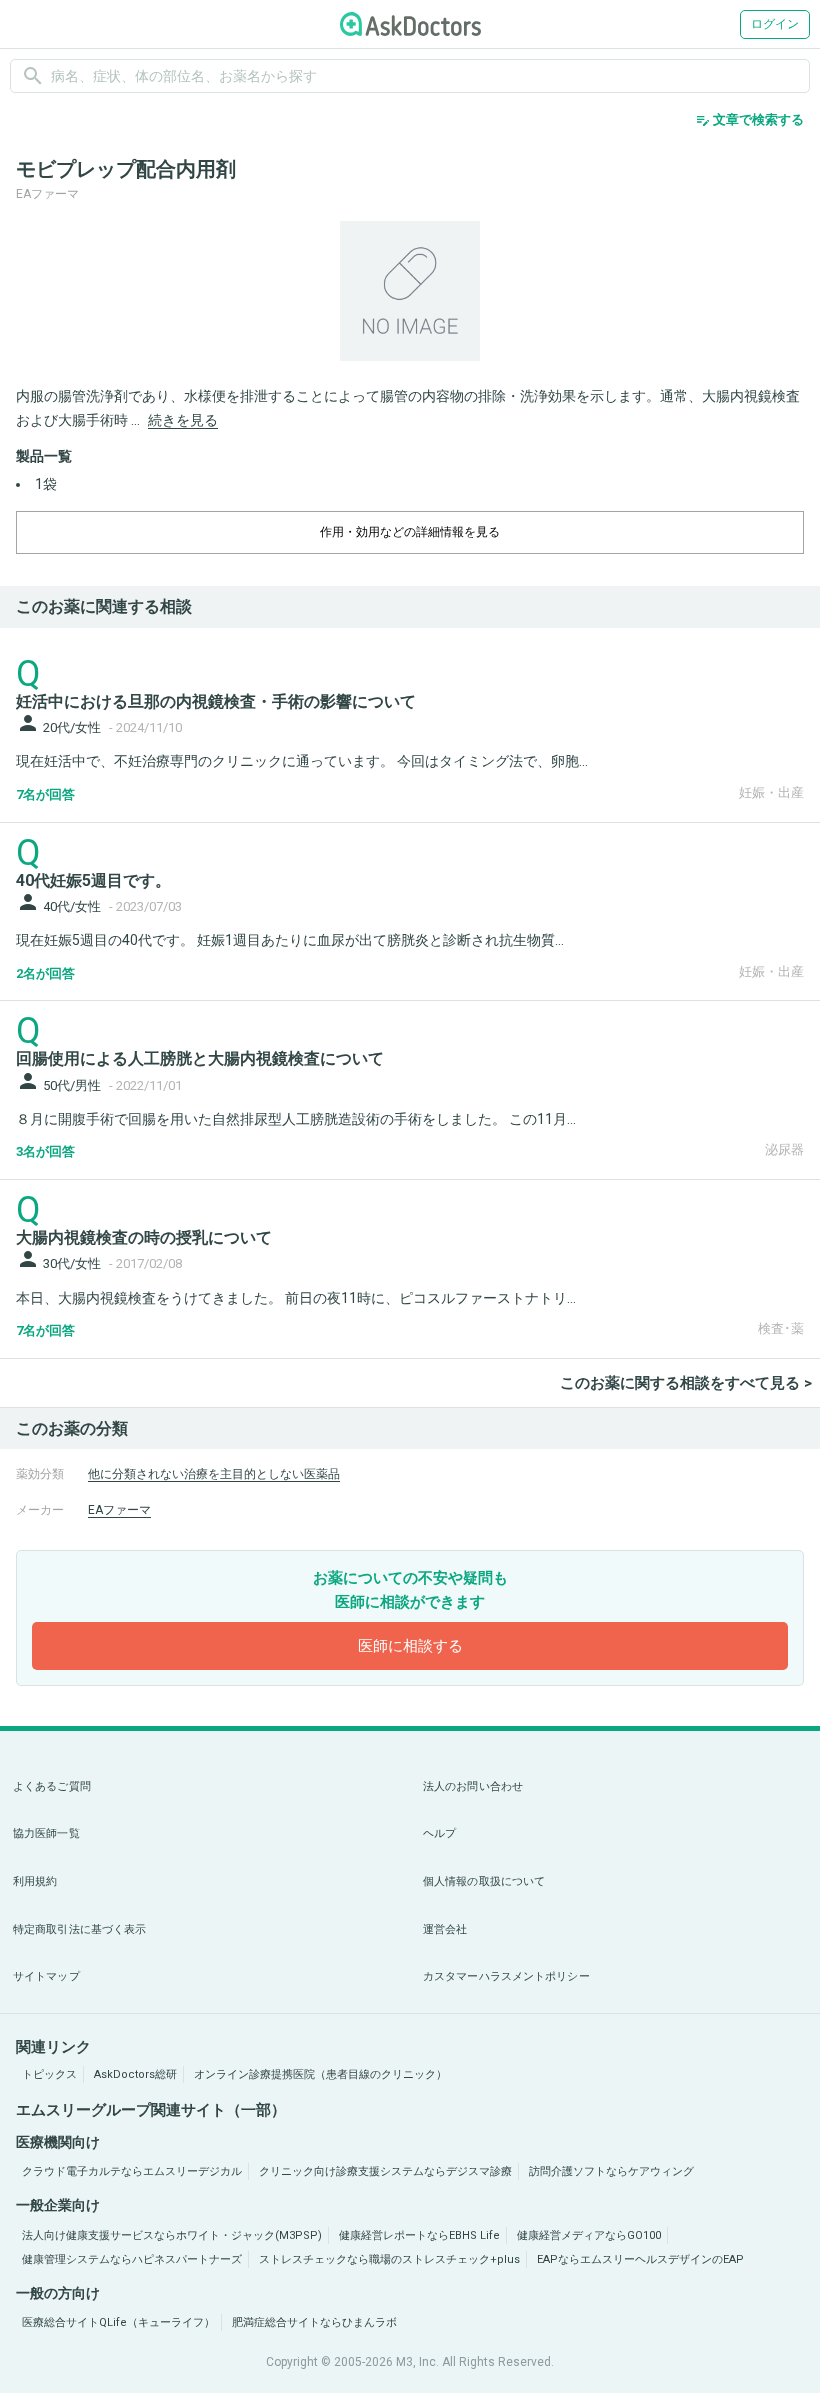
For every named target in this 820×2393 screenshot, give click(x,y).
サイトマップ (46, 1976)
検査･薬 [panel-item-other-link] (781, 1328)
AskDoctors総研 (135, 2074)
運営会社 (445, 1929)
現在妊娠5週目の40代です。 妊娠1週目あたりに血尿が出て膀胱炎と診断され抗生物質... (290, 940)
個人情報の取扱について (484, 1881)
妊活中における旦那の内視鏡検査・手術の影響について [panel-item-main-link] (216, 701)
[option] (410, 291)
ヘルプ (439, 1833)
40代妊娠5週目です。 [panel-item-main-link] (93, 880)
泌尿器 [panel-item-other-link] (784, 1149)
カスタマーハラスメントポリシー (506, 1976)
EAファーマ (119, 1510)
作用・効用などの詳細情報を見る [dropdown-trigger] (410, 532)
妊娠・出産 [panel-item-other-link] (771, 792)
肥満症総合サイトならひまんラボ (314, 2322)
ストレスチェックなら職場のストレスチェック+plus (389, 2259)
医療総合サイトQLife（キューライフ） (118, 2322)
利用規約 (35, 1881)
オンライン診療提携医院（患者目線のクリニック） (320, 2074)
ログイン (775, 24)
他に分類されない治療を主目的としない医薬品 (214, 1474)
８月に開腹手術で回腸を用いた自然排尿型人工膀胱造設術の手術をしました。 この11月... (296, 1119)
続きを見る (183, 420)
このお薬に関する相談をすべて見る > (686, 1383)
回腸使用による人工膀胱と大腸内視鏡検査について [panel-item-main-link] (200, 1058)
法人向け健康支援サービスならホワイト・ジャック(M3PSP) (172, 2235)
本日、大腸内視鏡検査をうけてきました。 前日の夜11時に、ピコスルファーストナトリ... (296, 1298)
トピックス (49, 2074)
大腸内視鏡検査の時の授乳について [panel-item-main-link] (144, 1237)
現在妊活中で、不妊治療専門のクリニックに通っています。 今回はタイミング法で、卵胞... (302, 761)
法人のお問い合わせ (473, 1786)
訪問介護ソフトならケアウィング (611, 2171)
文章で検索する (749, 120)
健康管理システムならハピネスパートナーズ (132, 2259)
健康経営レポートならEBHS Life (419, 2235)
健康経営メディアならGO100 (589, 2235)
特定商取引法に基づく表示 (79, 1929)
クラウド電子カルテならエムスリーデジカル (132, 2171)
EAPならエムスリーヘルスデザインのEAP (640, 2259)
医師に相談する (410, 1646)
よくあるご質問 (52, 1786)
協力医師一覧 (46, 1833)
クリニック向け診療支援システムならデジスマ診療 (385, 2171)
